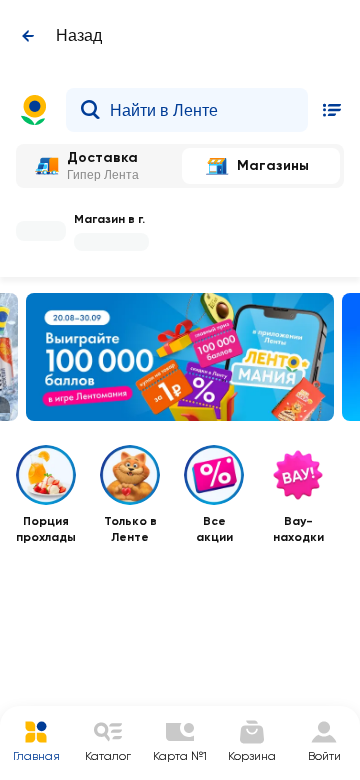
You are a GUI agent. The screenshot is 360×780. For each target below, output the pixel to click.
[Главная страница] (34, 110)
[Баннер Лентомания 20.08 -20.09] (180, 357)
